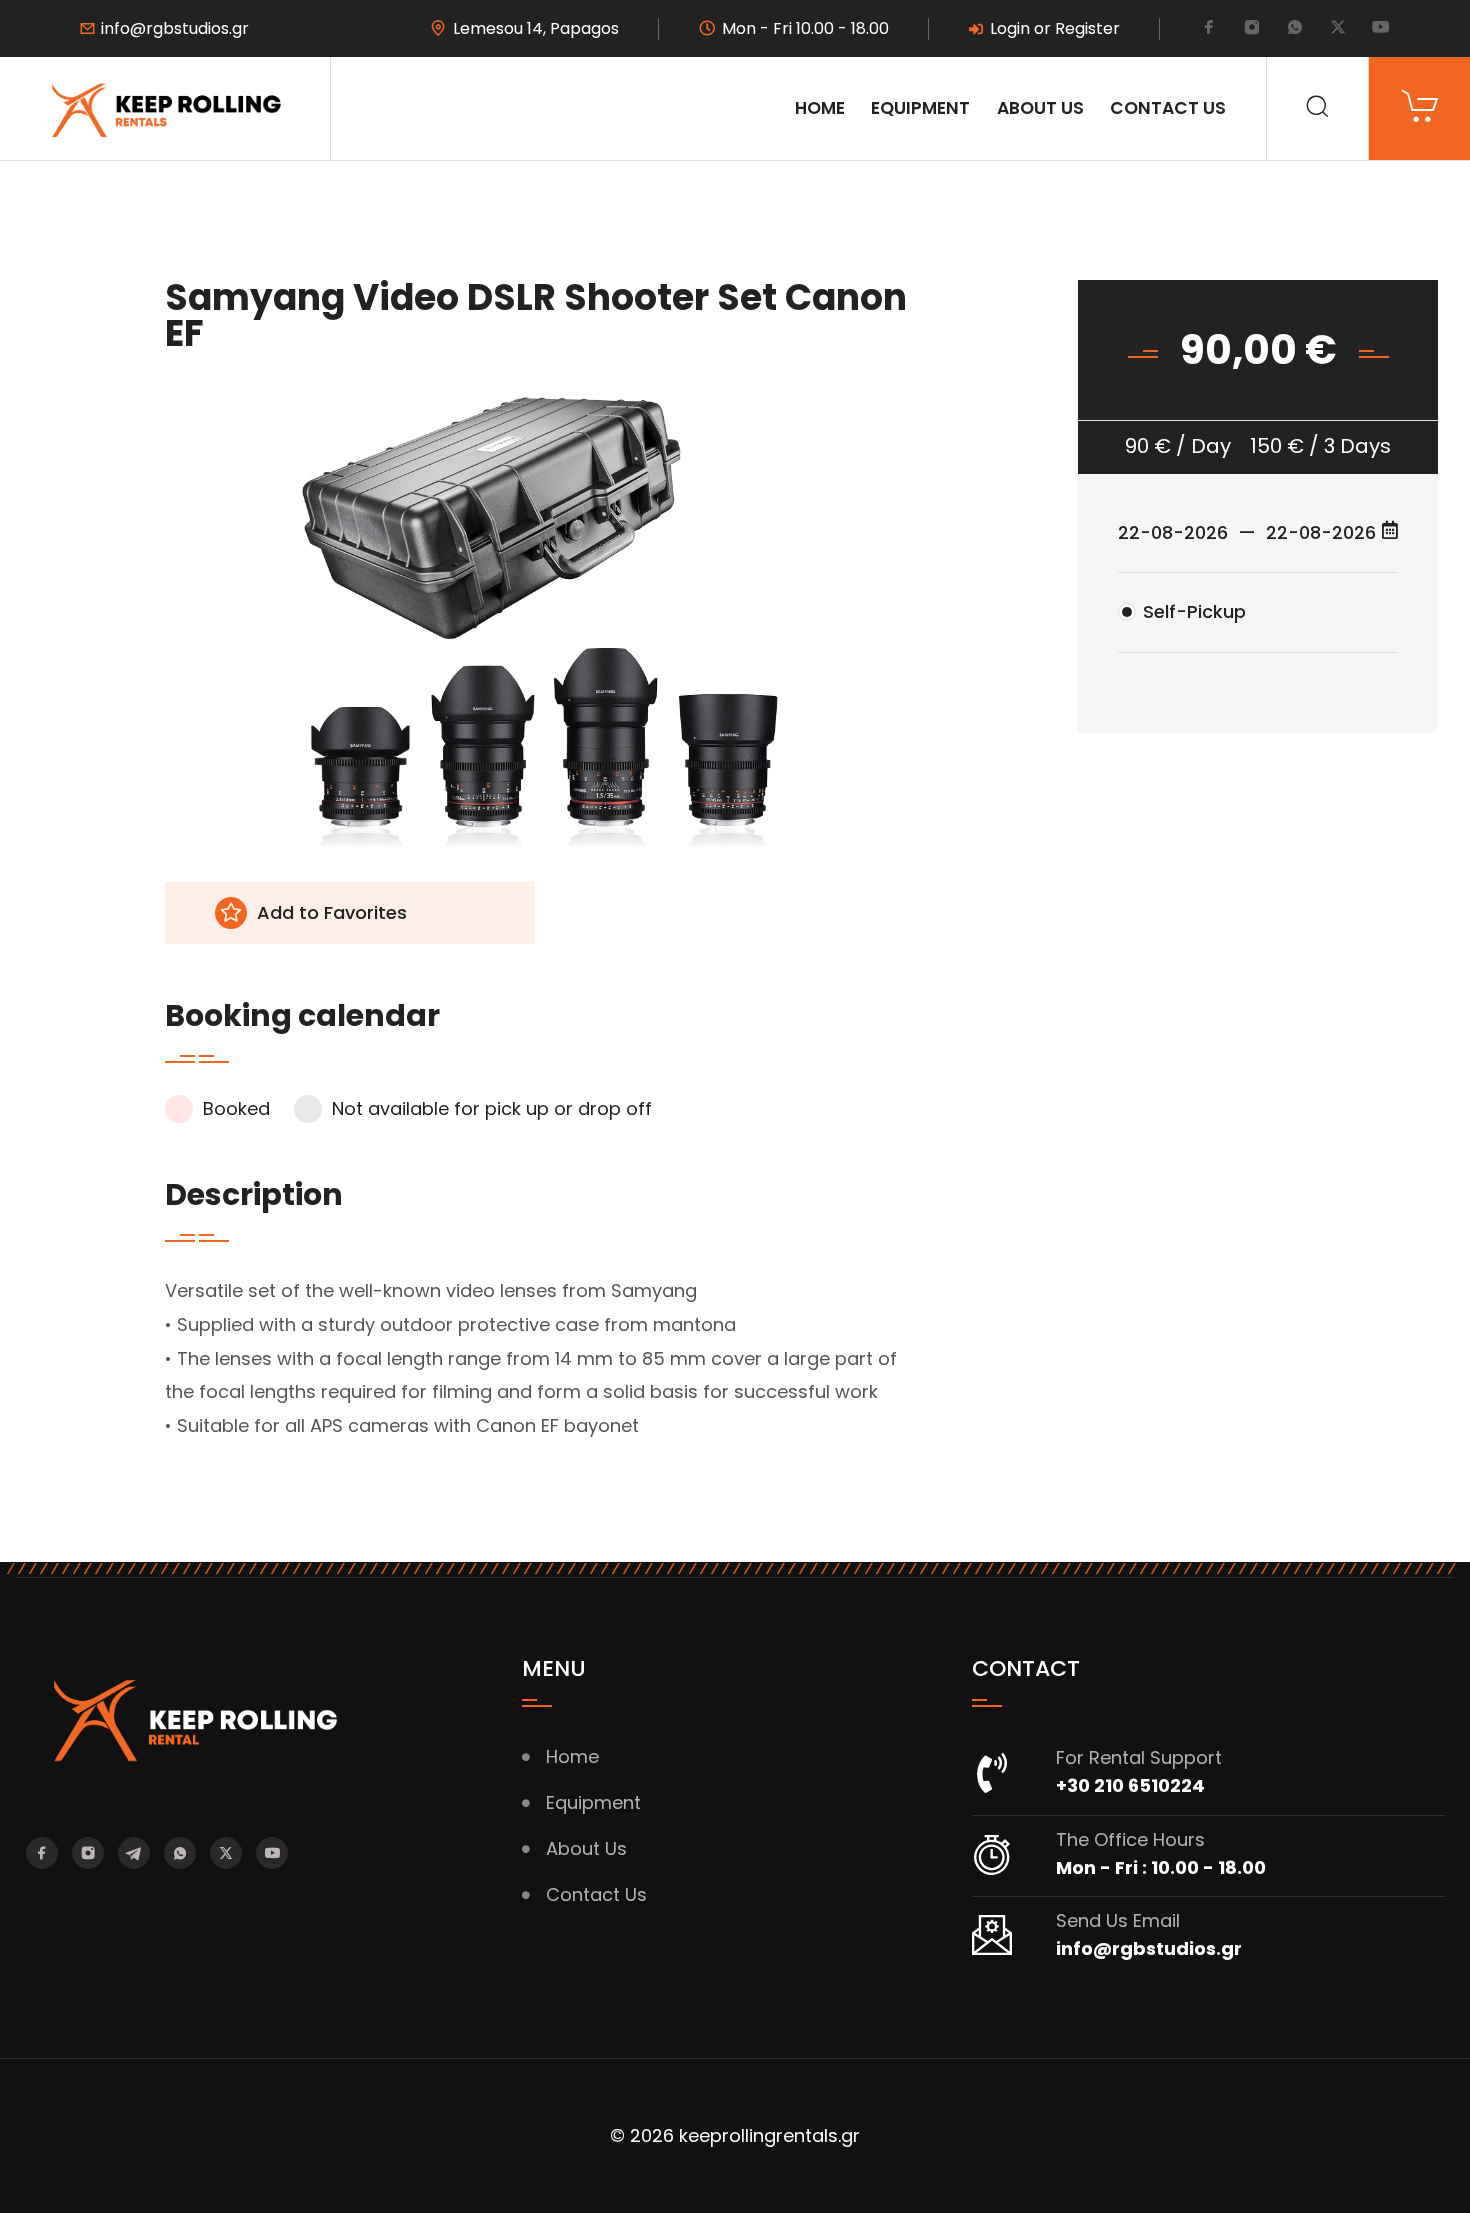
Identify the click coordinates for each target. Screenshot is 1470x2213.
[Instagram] (1252, 29)
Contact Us (1168, 108)
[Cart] (1419, 108)
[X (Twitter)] (1338, 29)
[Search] (1317, 108)
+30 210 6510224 (1130, 1785)
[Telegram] (134, 1853)
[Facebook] (1209, 29)
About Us (1040, 108)
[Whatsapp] (1295, 29)
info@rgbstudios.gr (175, 29)
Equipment (920, 108)
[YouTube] (1381, 29)
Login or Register (1055, 29)
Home (820, 108)
